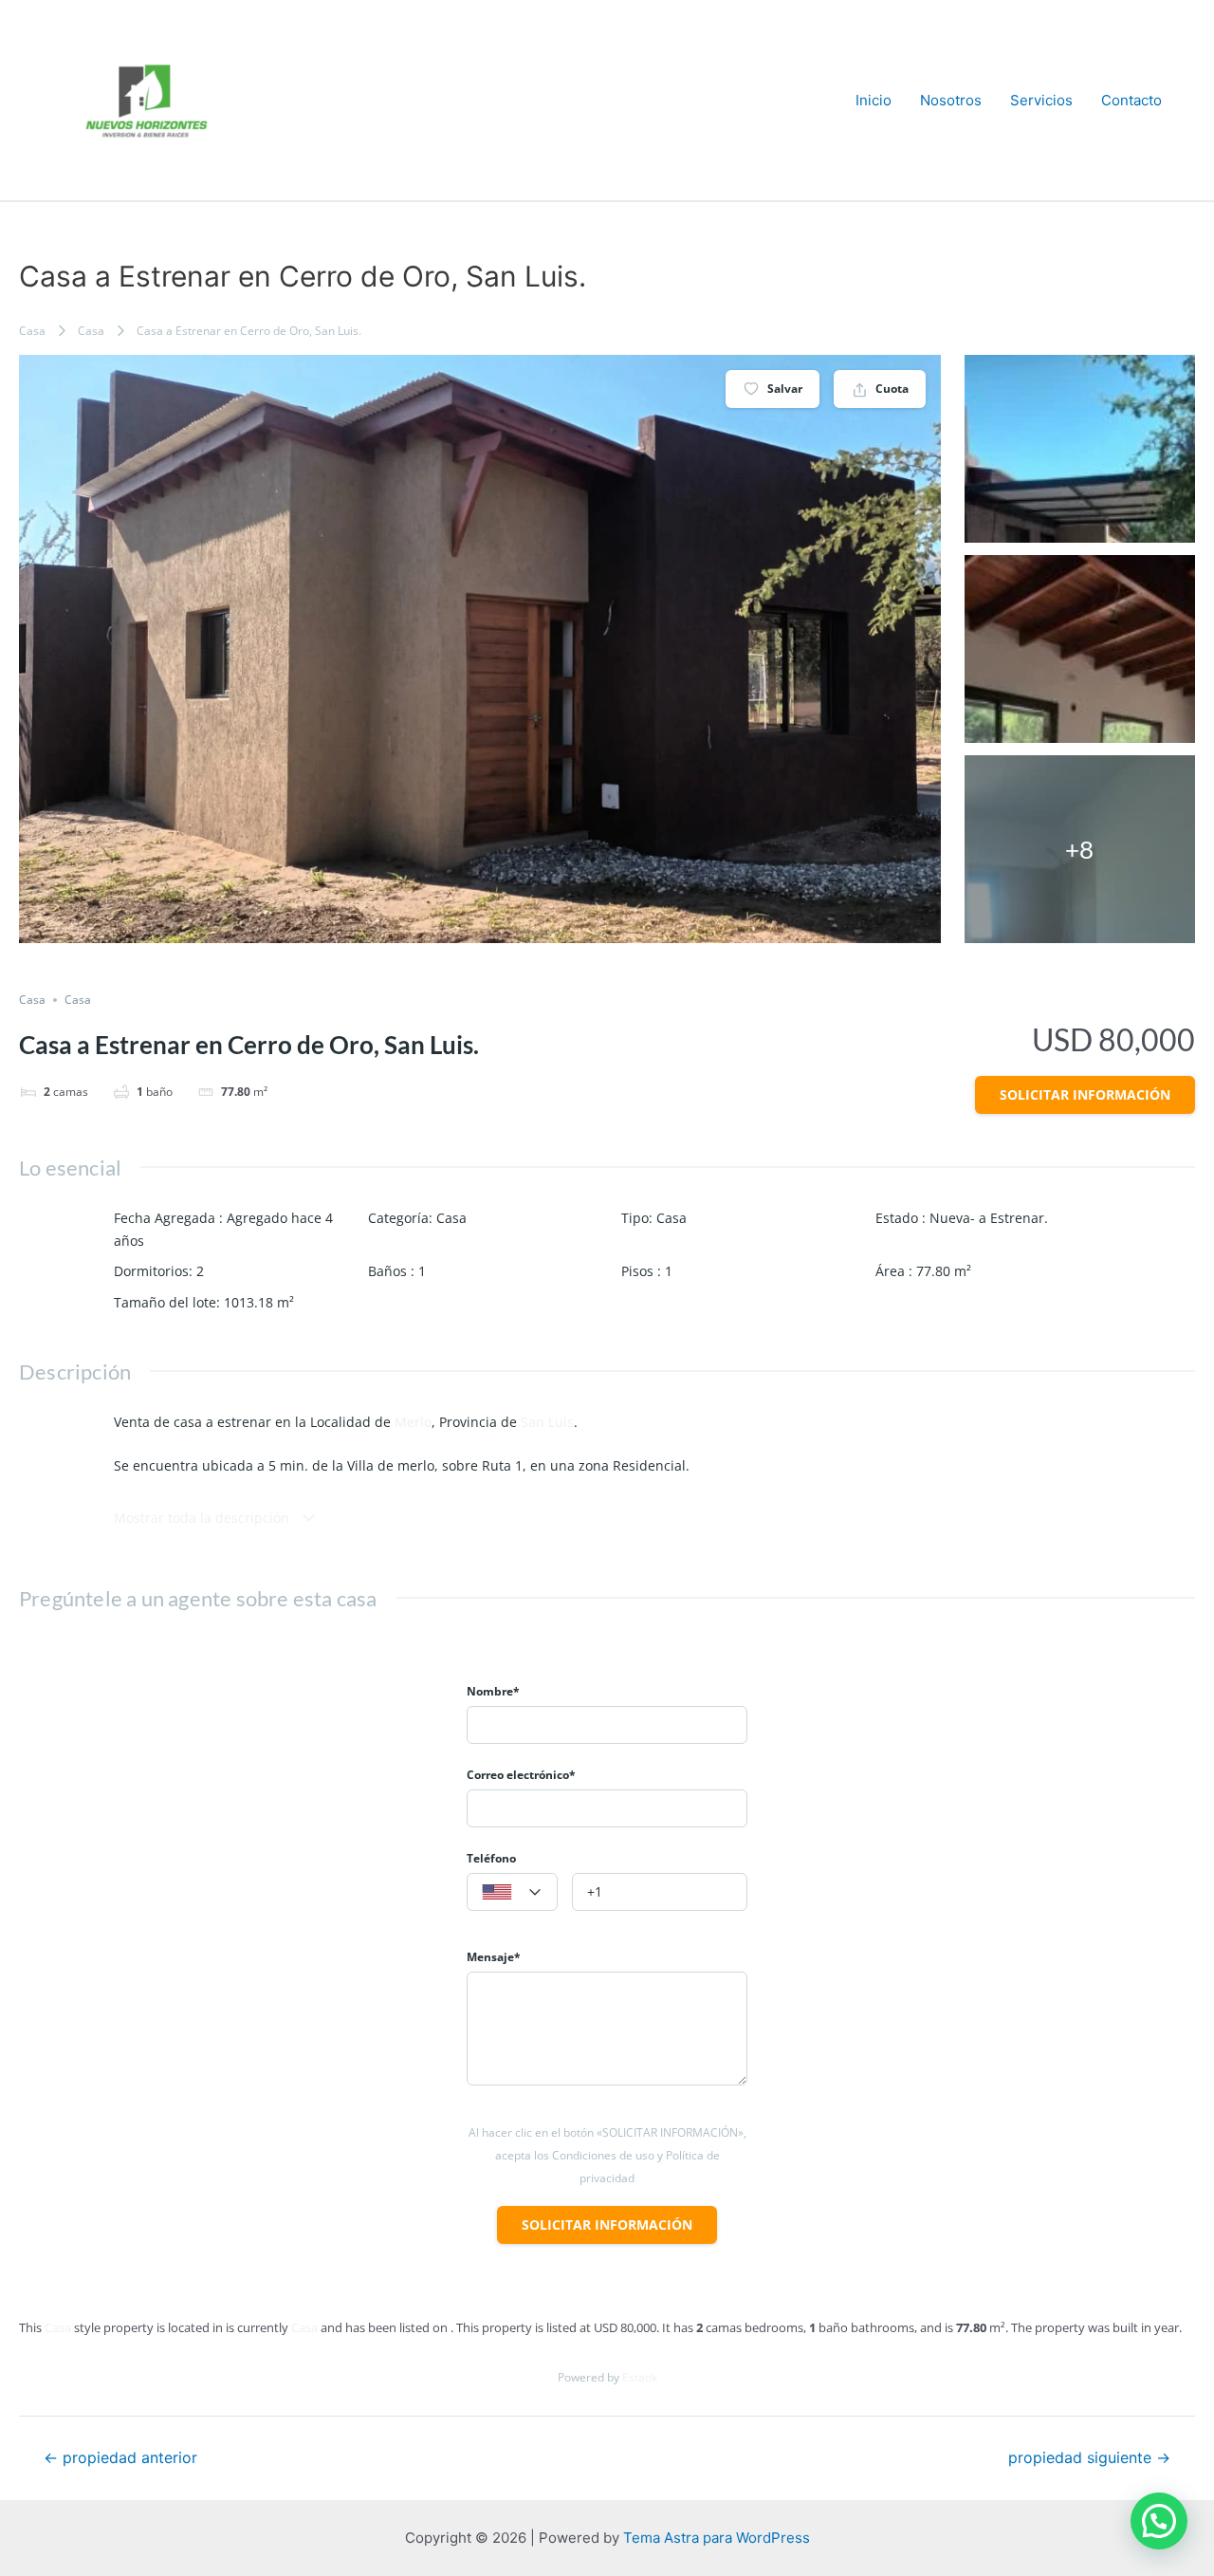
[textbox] (512, 1893)
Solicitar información (1085, 1094)
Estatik (640, 2377)
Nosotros (951, 100)
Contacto (1131, 100)
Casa (32, 331)
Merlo (413, 1422)
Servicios (1041, 100)
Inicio (874, 100)
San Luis (547, 1422)
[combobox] (512, 1892)
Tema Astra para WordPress (717, 2538)
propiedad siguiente (1089, 2458)
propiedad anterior (120, 2458)
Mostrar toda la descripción (203, 1518)
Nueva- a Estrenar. (989, 1218)
